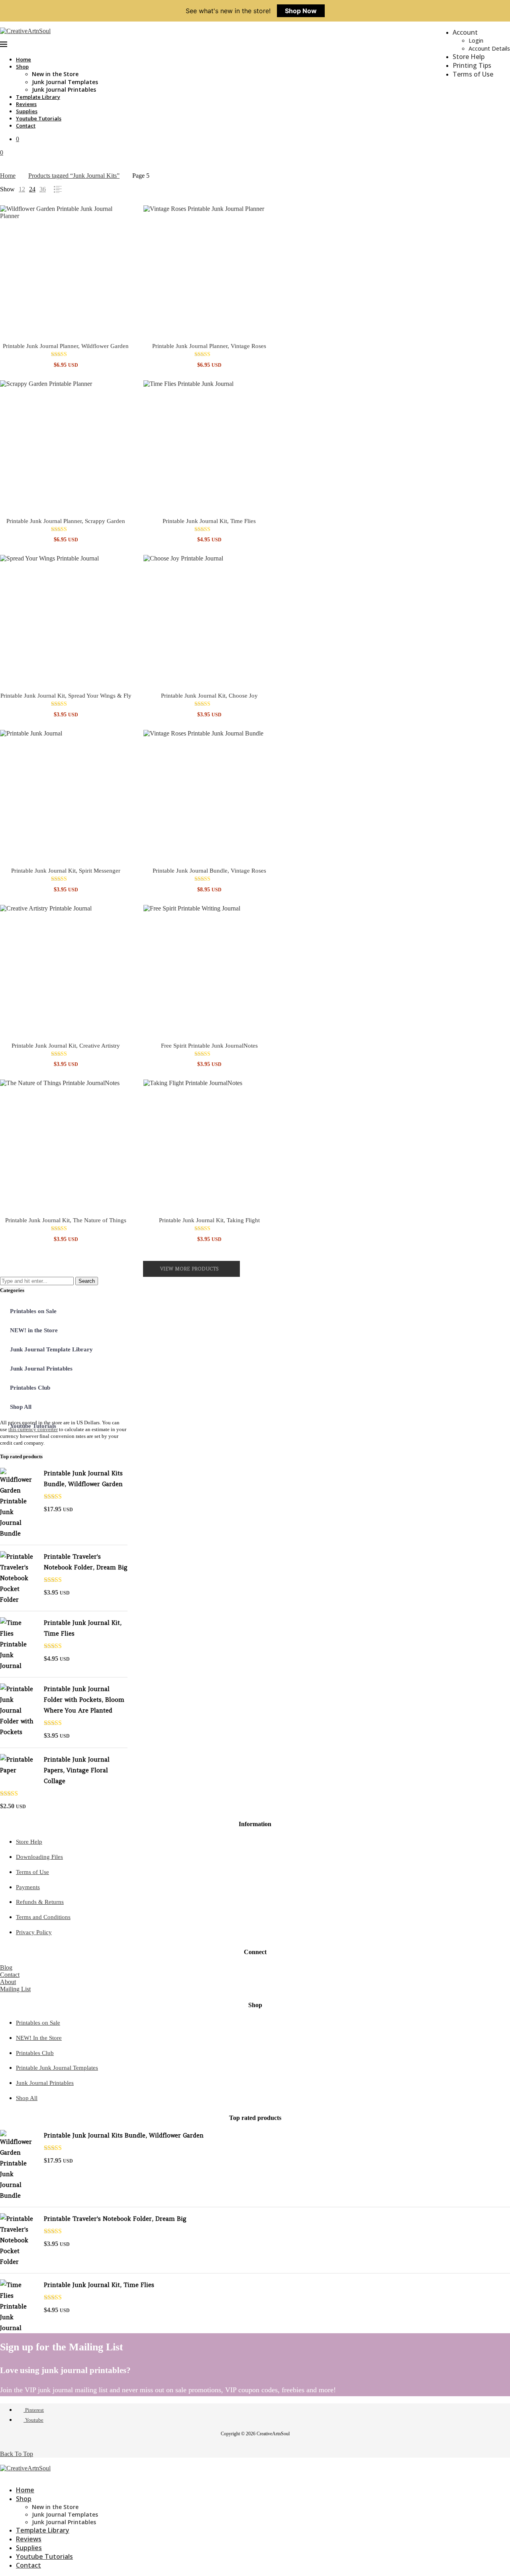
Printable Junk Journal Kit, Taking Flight (209, 1220)
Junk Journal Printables (64, 89)
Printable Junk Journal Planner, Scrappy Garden (66, 521)
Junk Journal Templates (65, 82)
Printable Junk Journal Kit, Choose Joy (209, 696)
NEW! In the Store (39, 2038)
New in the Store (55, 74)
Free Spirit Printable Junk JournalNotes (209, 1046)
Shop (22, 67)
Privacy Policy (34, 1932)
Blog (6, 1967)
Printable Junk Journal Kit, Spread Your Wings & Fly (66, 696)
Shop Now (301, 11)
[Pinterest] (2, 2475)
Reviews (26, 104)
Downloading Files (39, 1857)
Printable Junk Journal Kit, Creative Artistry (66, 1046)
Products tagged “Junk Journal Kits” (74, 176)
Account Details (489, 48)
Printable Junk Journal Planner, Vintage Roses (209, 346)
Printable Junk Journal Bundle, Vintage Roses (209, 871)
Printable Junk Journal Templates (57, 2068)
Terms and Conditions (43, 1917)
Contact (26, 126)
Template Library (38, 97)
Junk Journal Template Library (51, 1349)
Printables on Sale (33, 1311)
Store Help (469, 57)
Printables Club (30, 1388)
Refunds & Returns (40, 1902)
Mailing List (15, 1989)
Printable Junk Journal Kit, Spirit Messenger (66, 871)
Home (24, 59)
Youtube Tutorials (39, 118)
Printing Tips (472, 65)
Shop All (21, 1407)
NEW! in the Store (34, 1330)
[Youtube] (9, 2475)
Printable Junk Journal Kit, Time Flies (209, 521)
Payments (28, 1887)
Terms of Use (473, 74)
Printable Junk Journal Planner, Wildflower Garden (66, 346)
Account (465, 32)
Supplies (27, 111)
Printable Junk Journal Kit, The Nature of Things (66, 1220)
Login (476, 40)
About (8, 1982)
